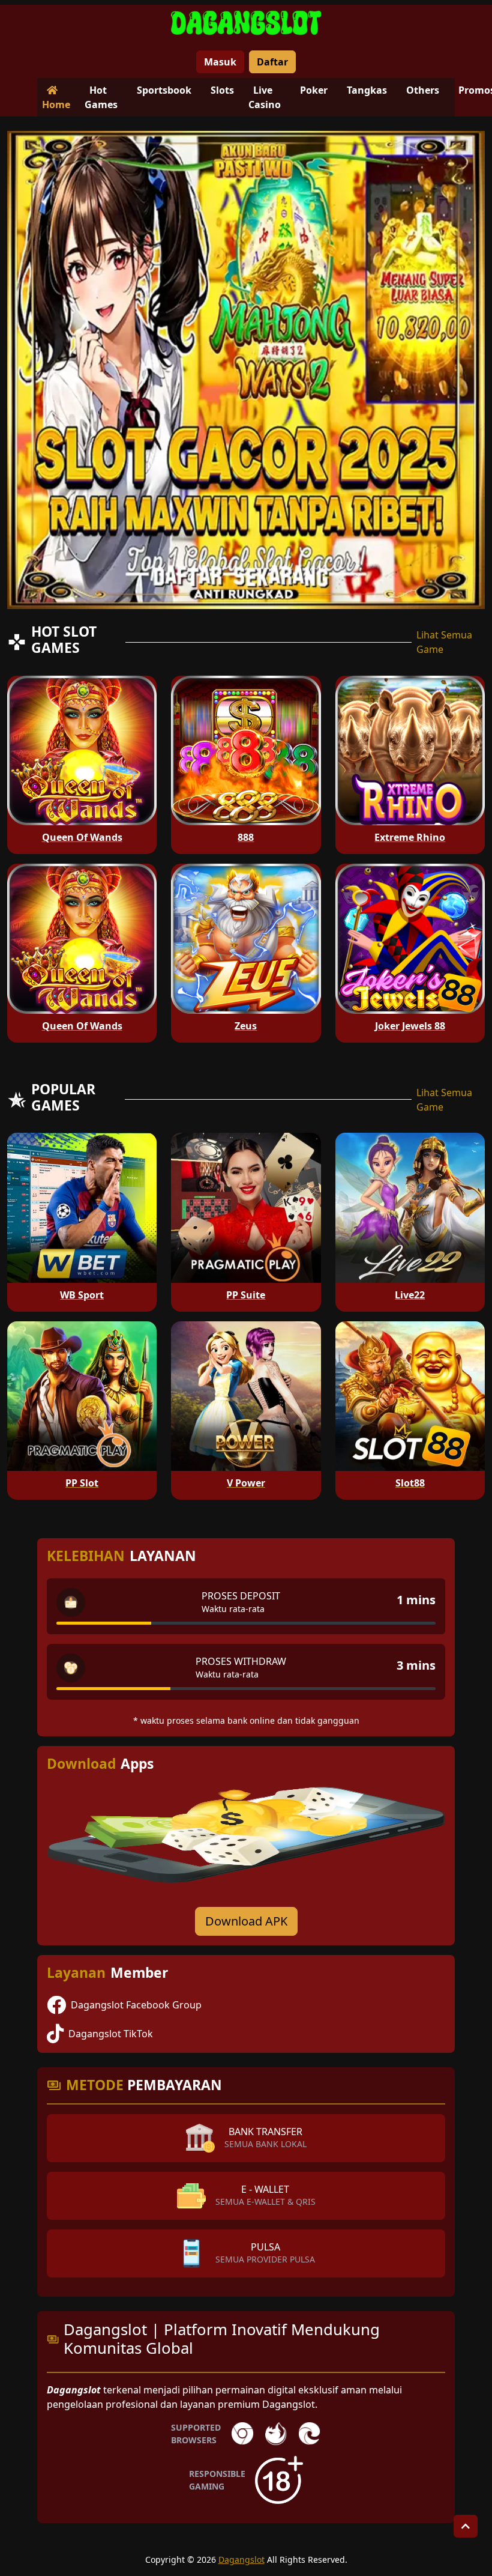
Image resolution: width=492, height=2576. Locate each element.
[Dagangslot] (246, 23)
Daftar (272, 62)
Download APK (246, 1921)
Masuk (220, 62)
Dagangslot (241, 2559)
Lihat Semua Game (444, 642)
